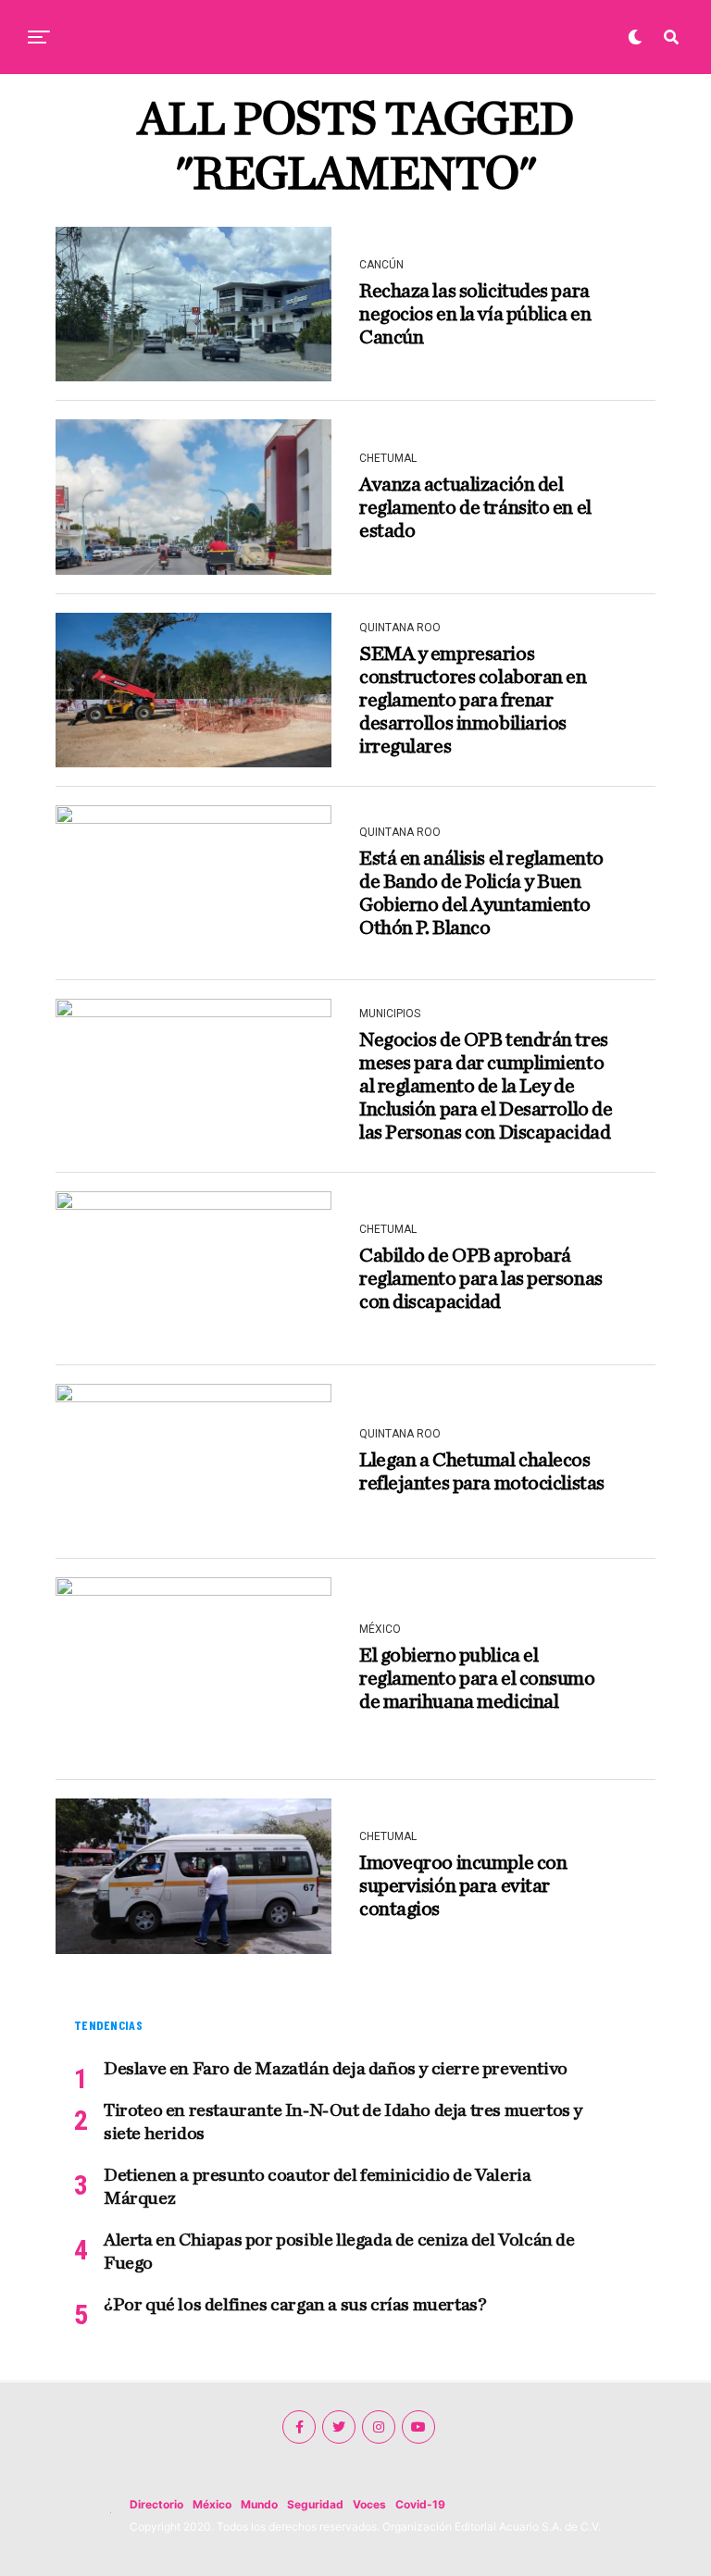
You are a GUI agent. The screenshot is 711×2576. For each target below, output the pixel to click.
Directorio (156, 2504)
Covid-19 (420, 2504)
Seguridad (315, 2504)
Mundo (259, 2504)
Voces (369, 2504)
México (212, 2504)
